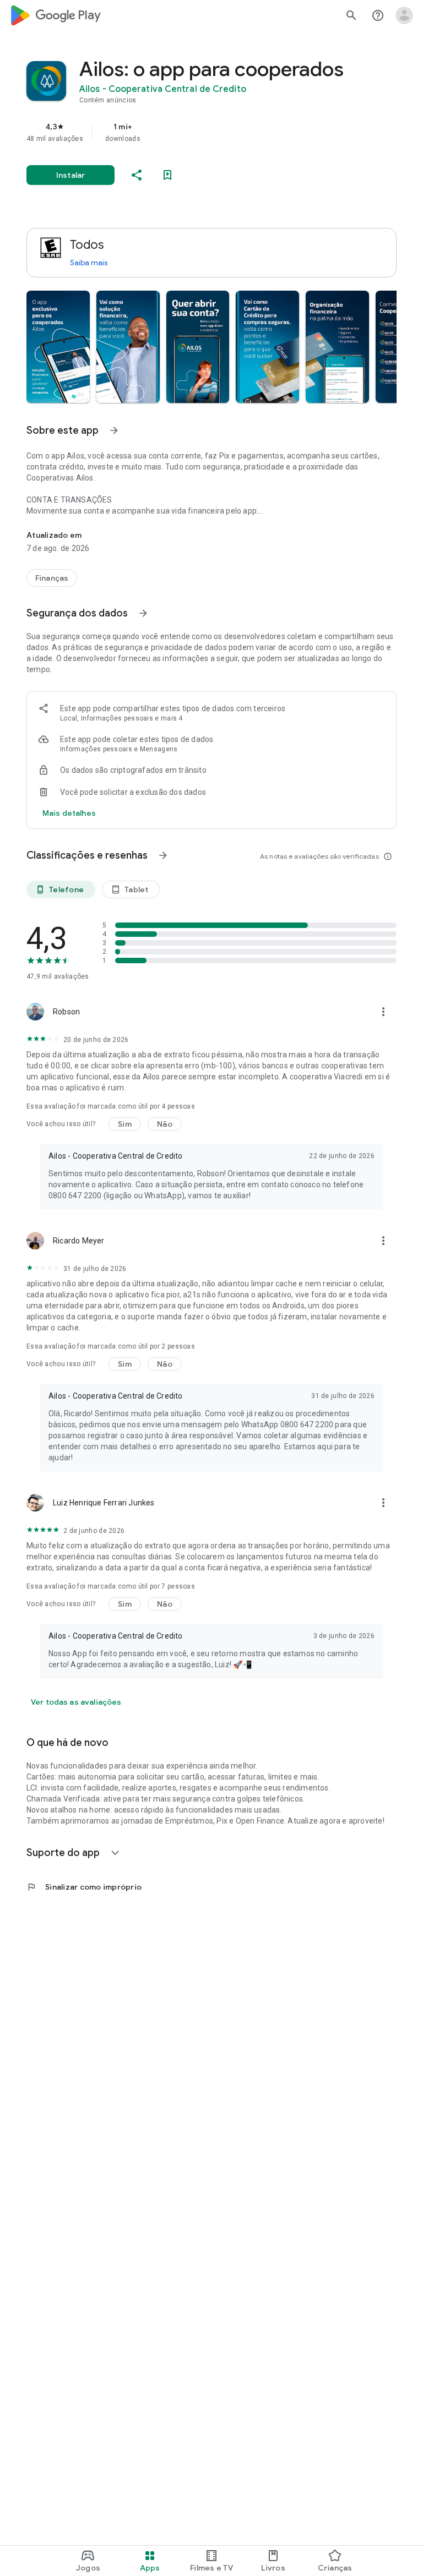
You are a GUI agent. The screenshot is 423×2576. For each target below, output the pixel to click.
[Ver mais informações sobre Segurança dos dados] (143, 613)
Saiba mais (89, 263)
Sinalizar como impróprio (84, 1887)
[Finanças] (52, 578)
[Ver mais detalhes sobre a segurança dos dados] (69, 813)
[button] (58, 347)
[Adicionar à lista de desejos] (167, 175)
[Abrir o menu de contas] (404, 15)
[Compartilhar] (137, 175)
